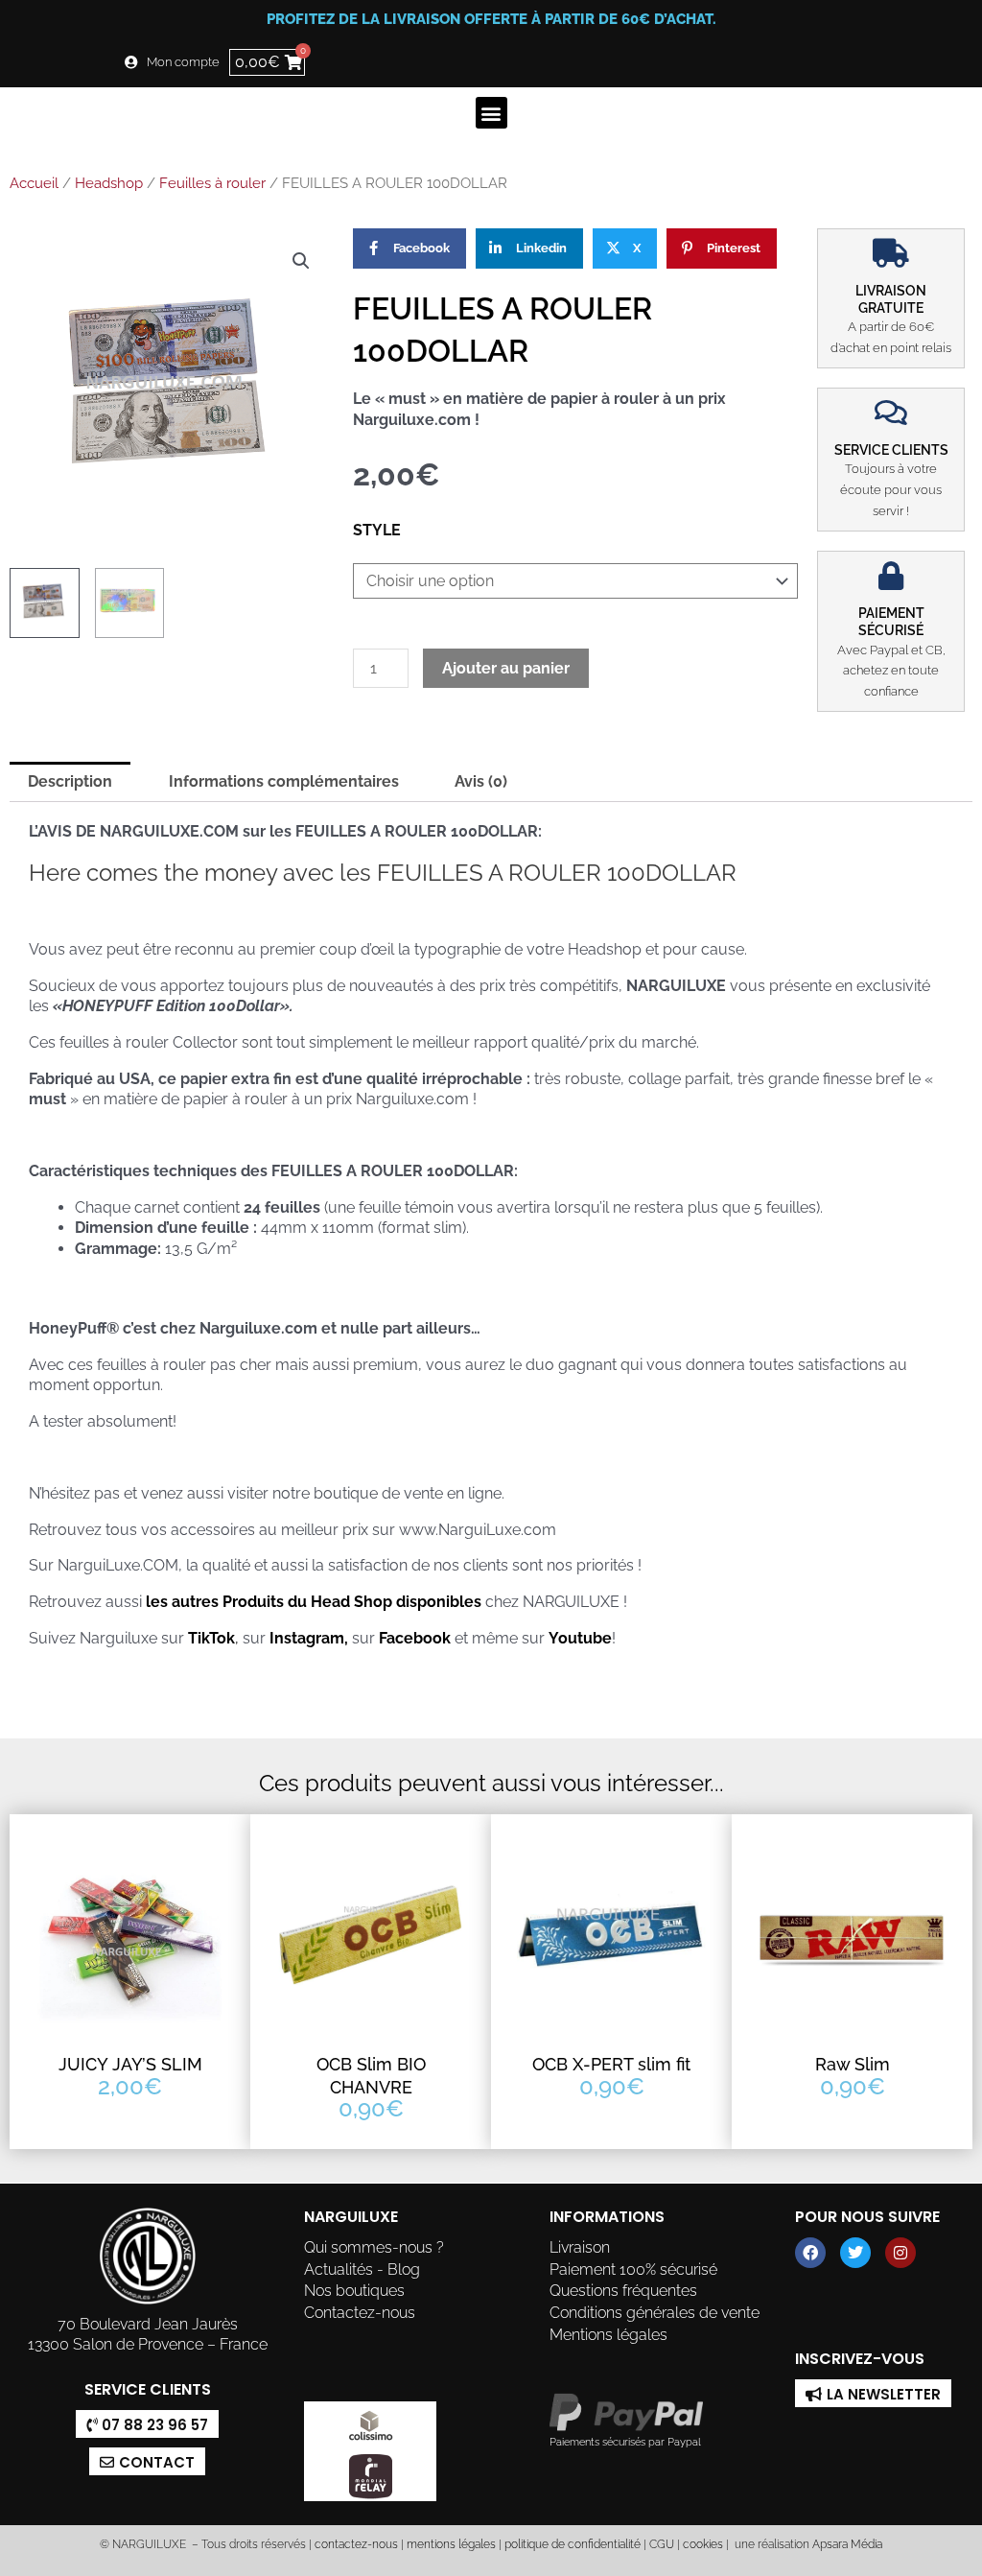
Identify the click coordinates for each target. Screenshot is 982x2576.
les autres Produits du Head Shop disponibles (312, 1602)
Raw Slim (853, 2064)
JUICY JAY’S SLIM (130, 2064)
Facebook (415, 1638)
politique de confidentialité (573, 2544)
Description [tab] (70, 781)
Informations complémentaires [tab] (284, 781)
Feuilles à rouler (212, 183)
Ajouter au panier (506, 668)
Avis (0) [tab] (481, 781)
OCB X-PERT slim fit (611, 2064)
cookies (703, 2544)
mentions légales (451, 2544)
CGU (662, 2544)
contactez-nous (355, 2544)
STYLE (377, 530)
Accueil (34, 183)
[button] (491, 113)
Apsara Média (847, 2544)
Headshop (109, 183)
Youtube (580, 1638)
